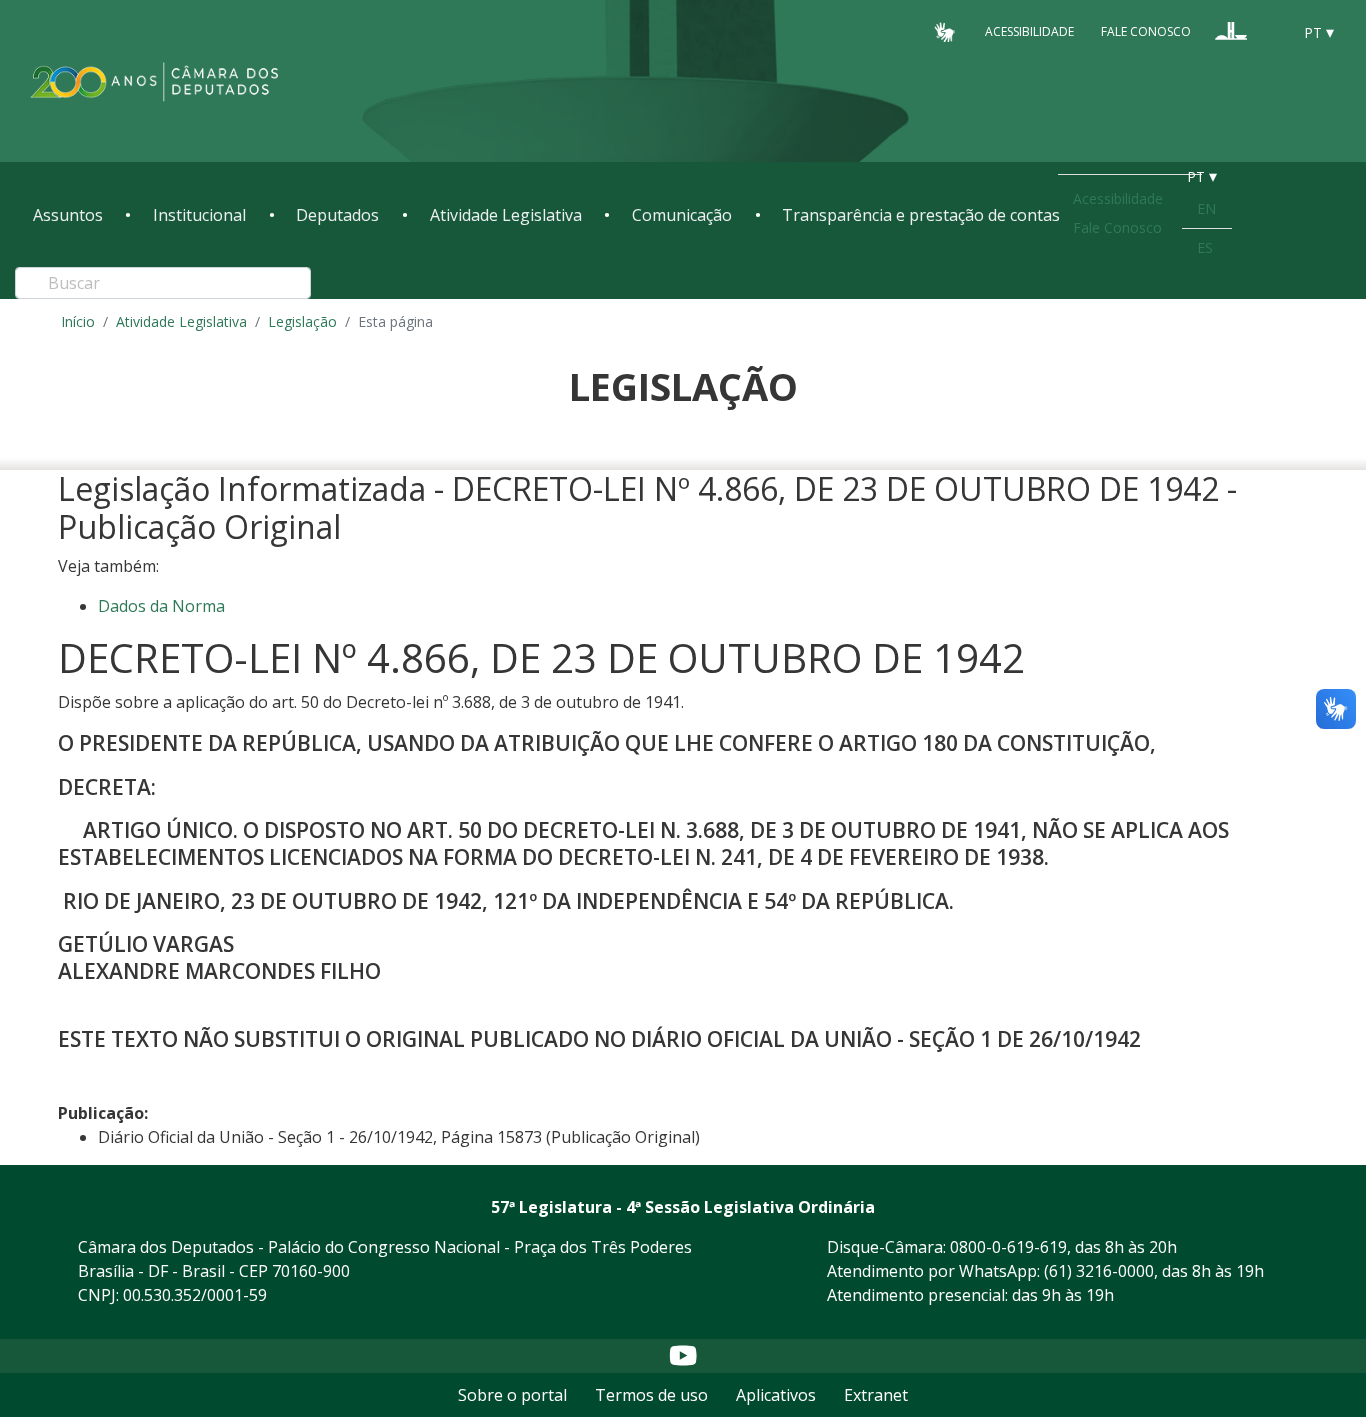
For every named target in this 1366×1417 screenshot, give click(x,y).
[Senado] (1269, 31)
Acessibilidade (1029, 31)
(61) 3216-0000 (1099, 1271)
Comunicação (682, 215)
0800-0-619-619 (1008, 1247)
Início (78, 321)
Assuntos (68, 215)
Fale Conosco (1146, 31)
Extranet (876, 1395)
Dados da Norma (161, 606)
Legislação (302, 321)
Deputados (337, 215)
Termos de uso (651, 1395)
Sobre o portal (512, 1395)
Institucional (199, 215)
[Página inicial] (155, 81)
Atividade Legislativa (506, 215)
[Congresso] (1231, 31)
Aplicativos (776, 1395)
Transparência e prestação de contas (921, 215)
